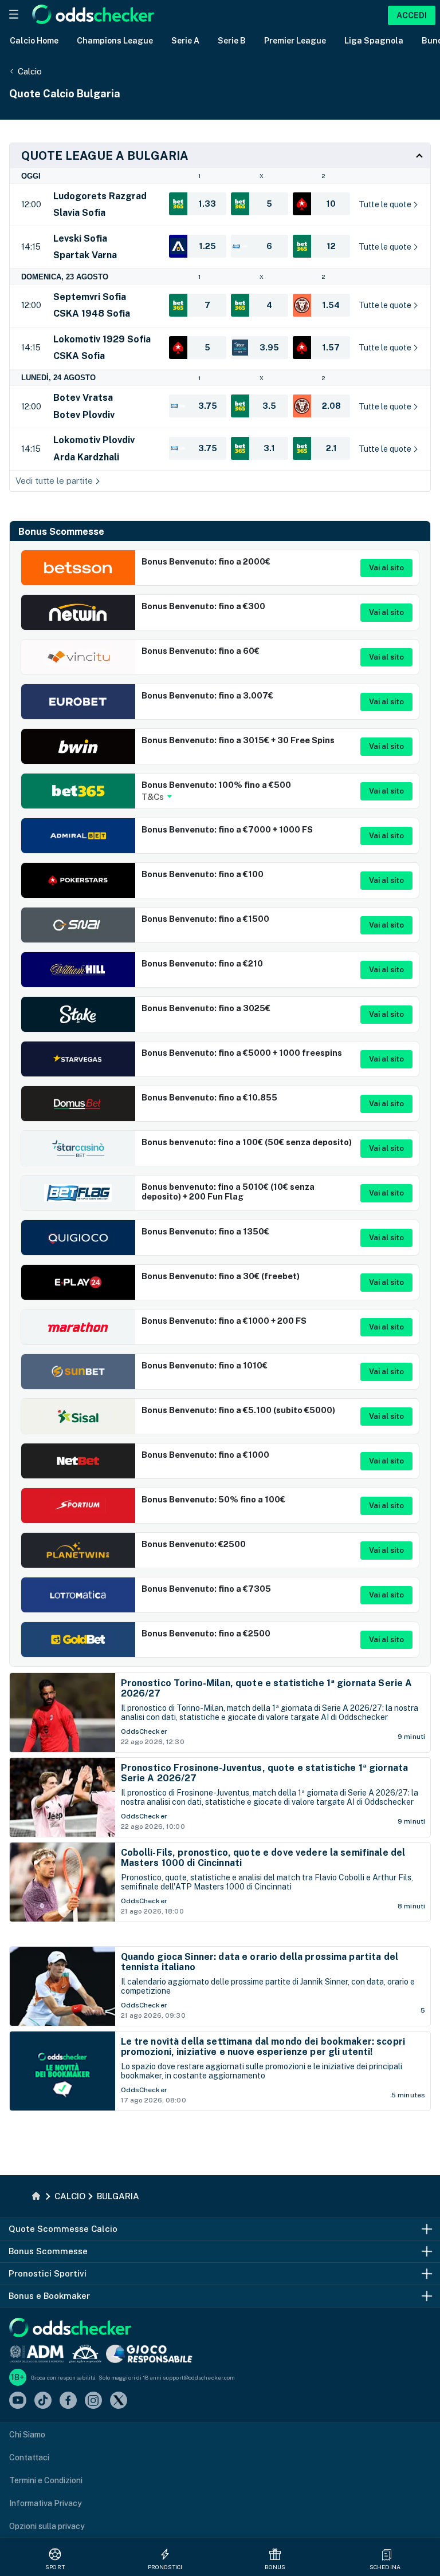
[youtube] (18, 2401)
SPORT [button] (55, 2567)
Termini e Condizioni (46, 2480)
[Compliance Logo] (37, 2354)
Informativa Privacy (46, 2503)
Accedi (412, 15)
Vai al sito (386, 568)
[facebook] (68, 2401)
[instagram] (93, 2401)
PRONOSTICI (165, 2567)
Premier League (295, 41)
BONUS (275, 2567)
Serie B (232, 41)
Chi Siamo (27, 2435)
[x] (119, 2401)
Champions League (115, 41)
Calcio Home (34, 41)
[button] (387, 2554)
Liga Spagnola (374, 41)
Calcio (30, 71)
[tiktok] (43, 2401)
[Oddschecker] (70, 2328)
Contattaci (29, 2457)
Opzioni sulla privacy (47, 2526)
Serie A (185, 41)
